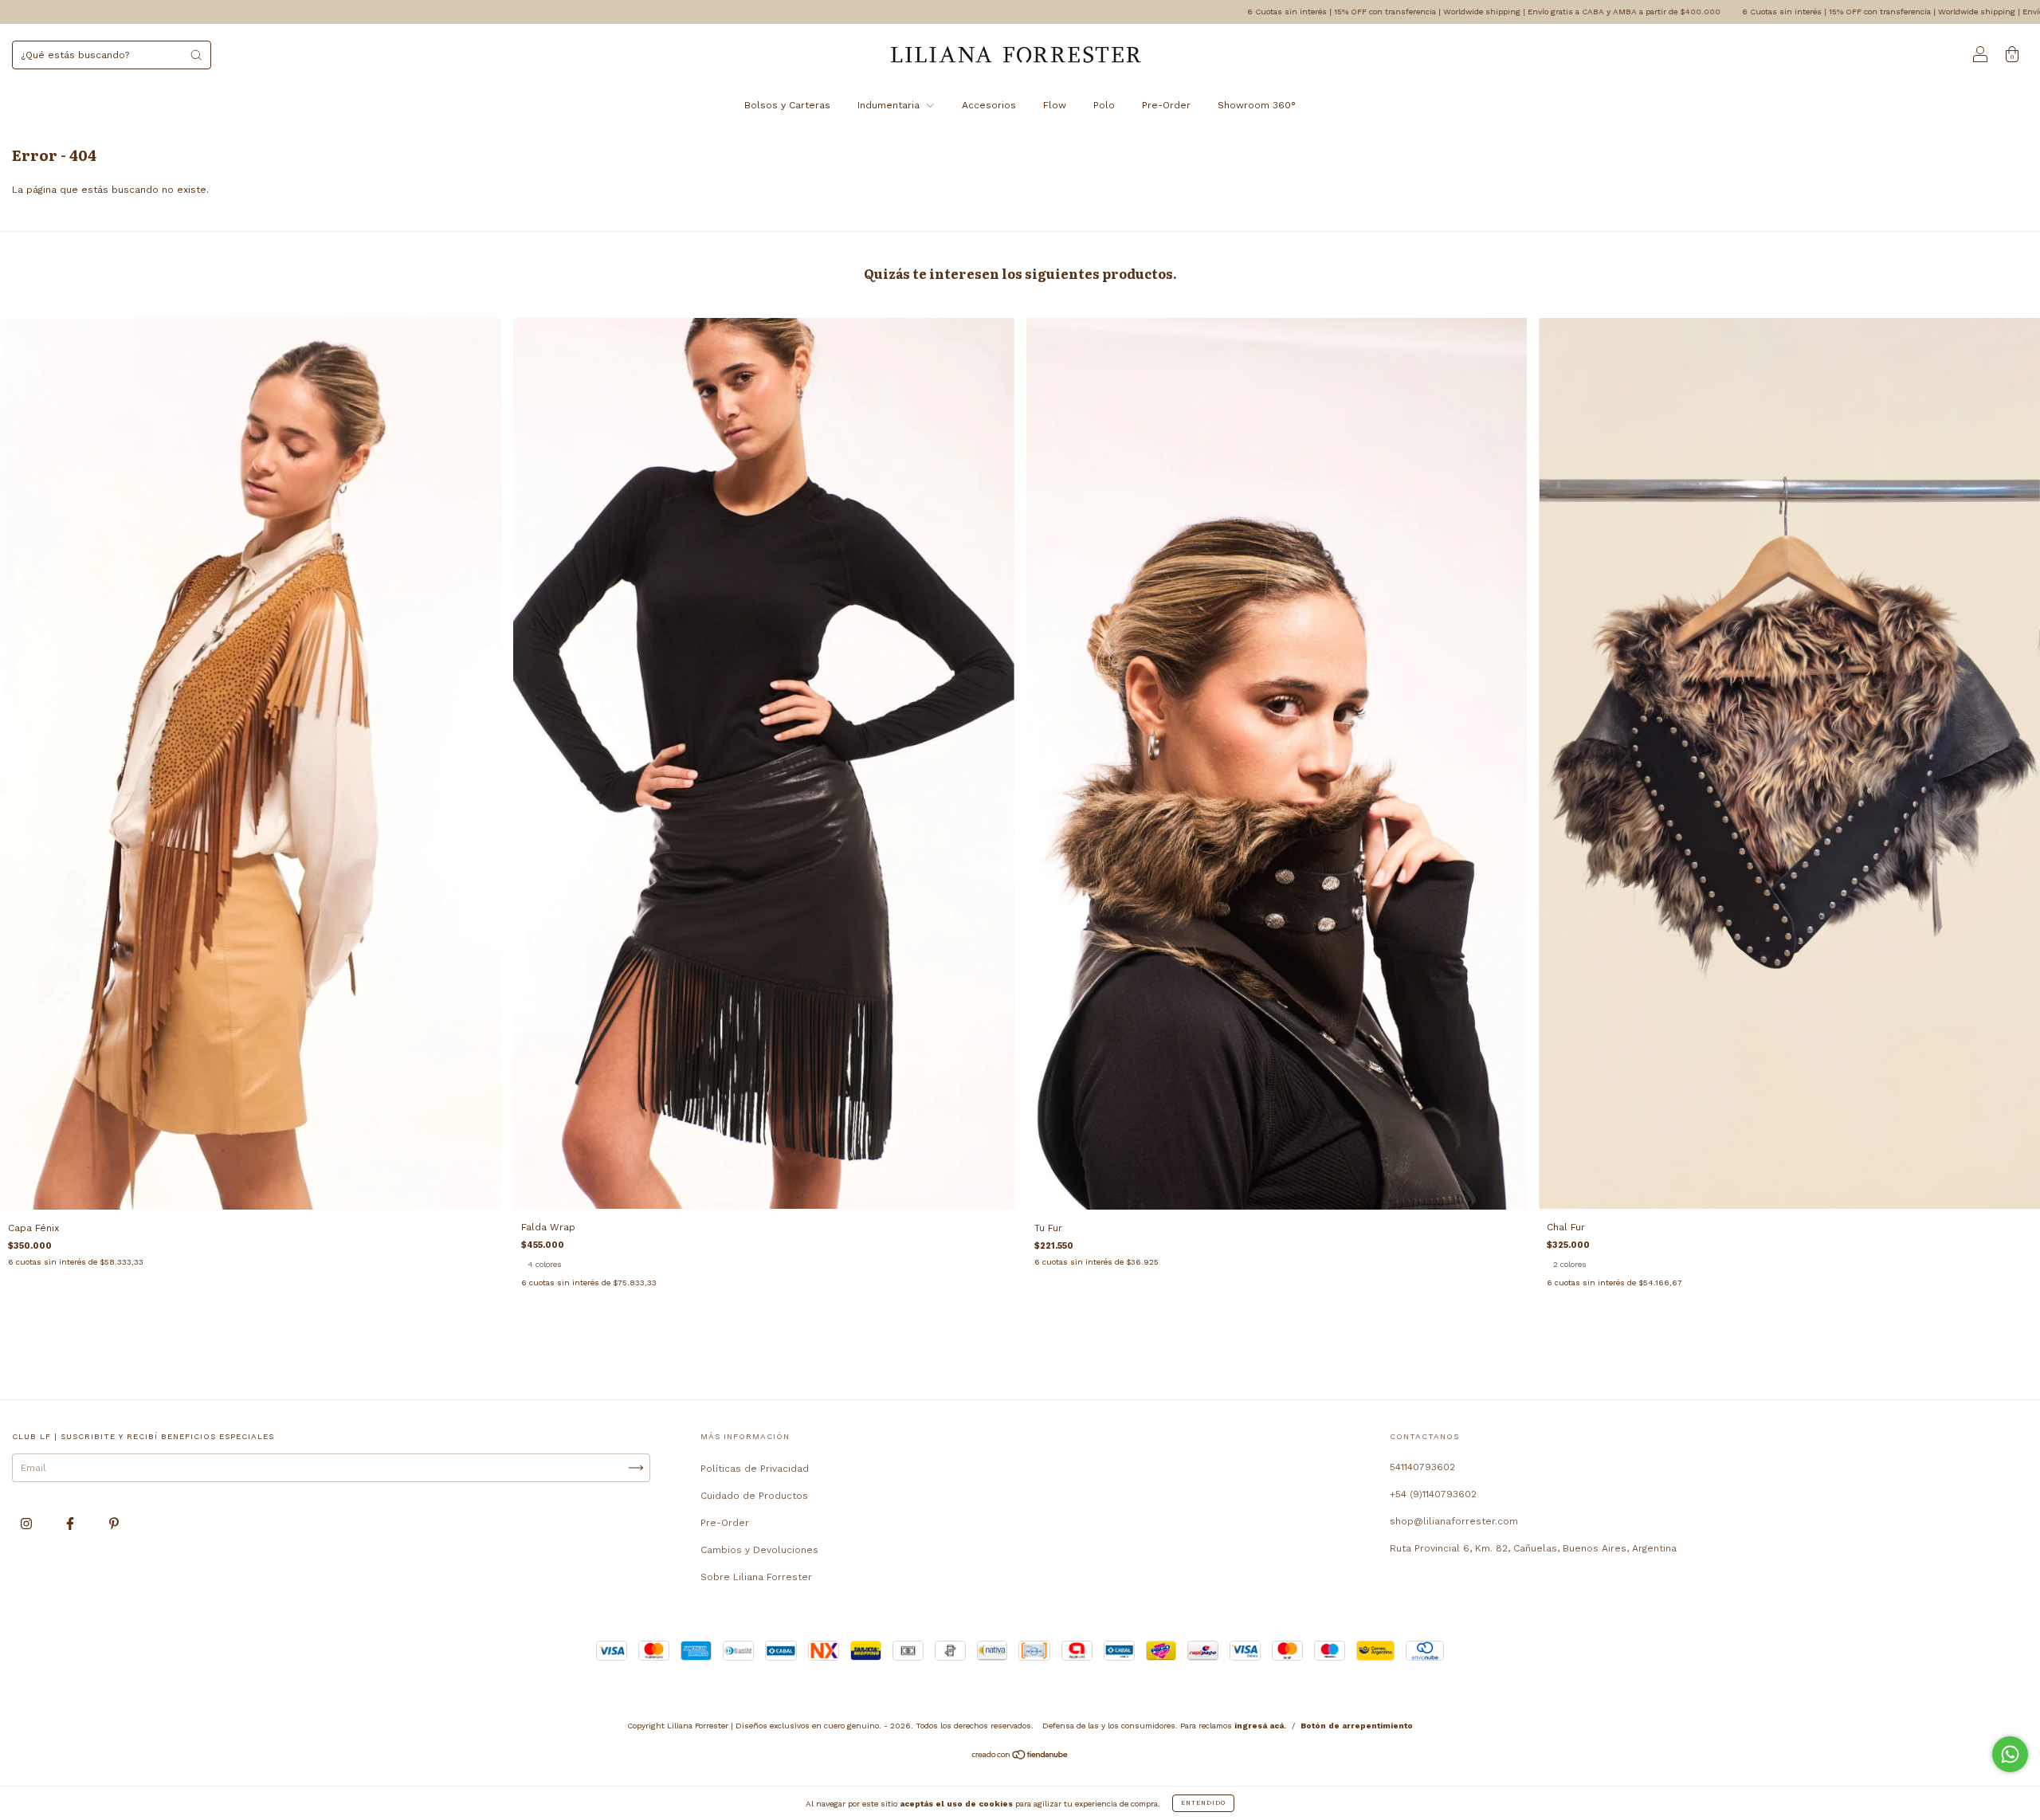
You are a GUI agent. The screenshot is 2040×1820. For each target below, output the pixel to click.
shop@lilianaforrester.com (1454, 1521)
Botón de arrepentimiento (1357, 1726)
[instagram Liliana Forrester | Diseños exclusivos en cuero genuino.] (28, 1524)
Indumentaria (890, 105)
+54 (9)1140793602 (1433, 1494)
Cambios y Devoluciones (759, 1550)
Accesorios (989, 105)
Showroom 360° (1257, 105)
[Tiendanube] (1020, 1756)
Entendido (1203, 1803)
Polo (1104, 105)
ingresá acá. (1260, 1726)
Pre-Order (1166, 105)
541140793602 (1422, 1467)
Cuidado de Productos (754, 1496)
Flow (1055, 105)
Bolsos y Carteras (787, 105)
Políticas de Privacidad (755, 1469)
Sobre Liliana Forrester (756, 1577)
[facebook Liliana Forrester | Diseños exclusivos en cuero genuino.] (72, 1524)
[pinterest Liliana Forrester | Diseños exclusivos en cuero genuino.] (114, 1524)
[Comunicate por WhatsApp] (2010, 1754)
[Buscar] (196, 55)
